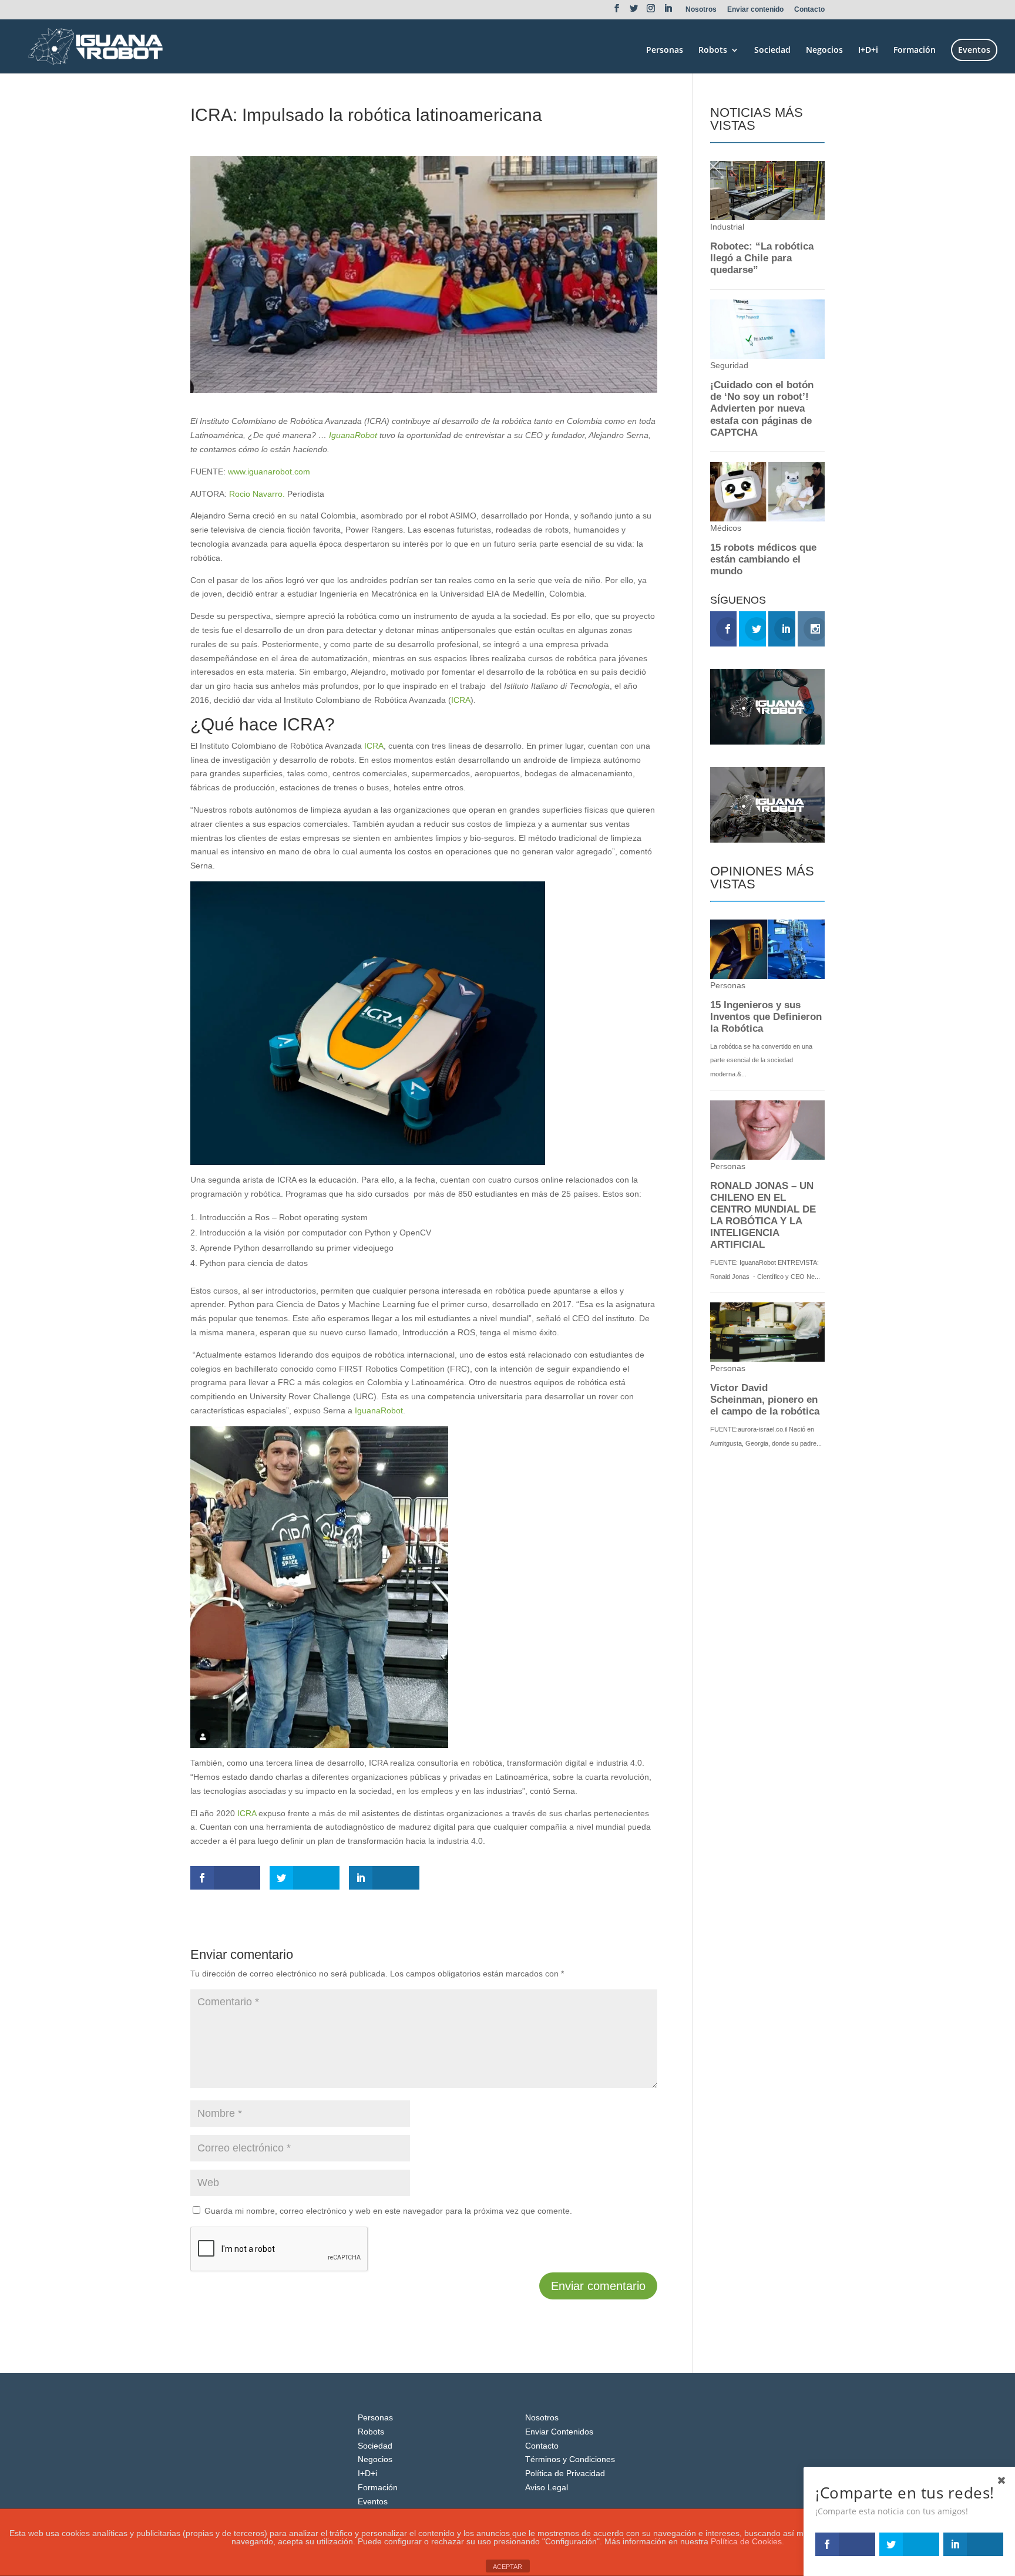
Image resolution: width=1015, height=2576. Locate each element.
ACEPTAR (508, 2567)
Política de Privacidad (565, 2473)
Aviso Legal (547, 2487)
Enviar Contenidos (559, 2432)
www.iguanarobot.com (269, 472)
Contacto (809, 10)
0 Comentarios (337, 136)
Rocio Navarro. (257, 494)
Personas (665, 50)
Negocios (824, 50)
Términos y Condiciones (570, 2459)
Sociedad (772, 50)
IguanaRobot (353, 435)
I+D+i (868, 50)
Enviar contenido (755, 10)
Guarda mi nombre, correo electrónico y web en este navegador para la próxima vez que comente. (388, 2211)
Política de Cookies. (747, 2541)
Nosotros (701, 10)
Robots (713, 50)
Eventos (974, 50)
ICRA (461, 700)
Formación (915, 50)
